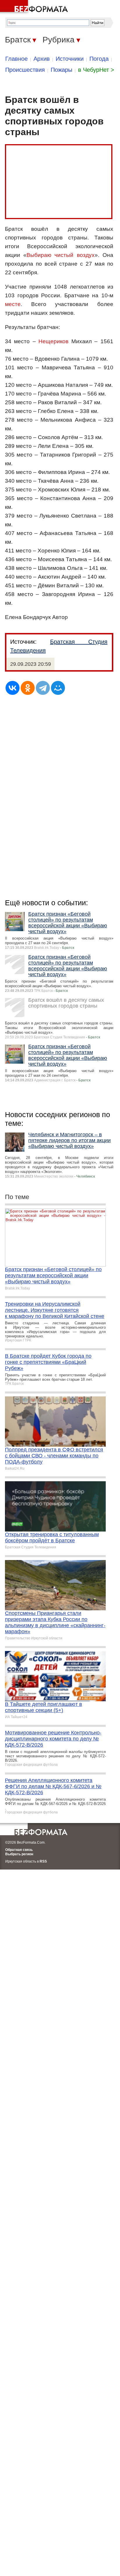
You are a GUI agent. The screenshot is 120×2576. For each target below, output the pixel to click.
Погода (99, 59)
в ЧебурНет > (96, 70)
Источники (70, 59)
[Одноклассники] (28, 688)
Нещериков (53, 341)
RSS (43, 1861)
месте (13, 304)
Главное (16, 59)
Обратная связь (19, 1850)
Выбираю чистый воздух (60, 255)
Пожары (61, 70)
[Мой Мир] (58, 688)
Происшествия (25, 70)
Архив (42, 59)
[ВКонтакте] (13, 688)
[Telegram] (43, 688)
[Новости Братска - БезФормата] (35, 7)
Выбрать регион (19, 1854)
